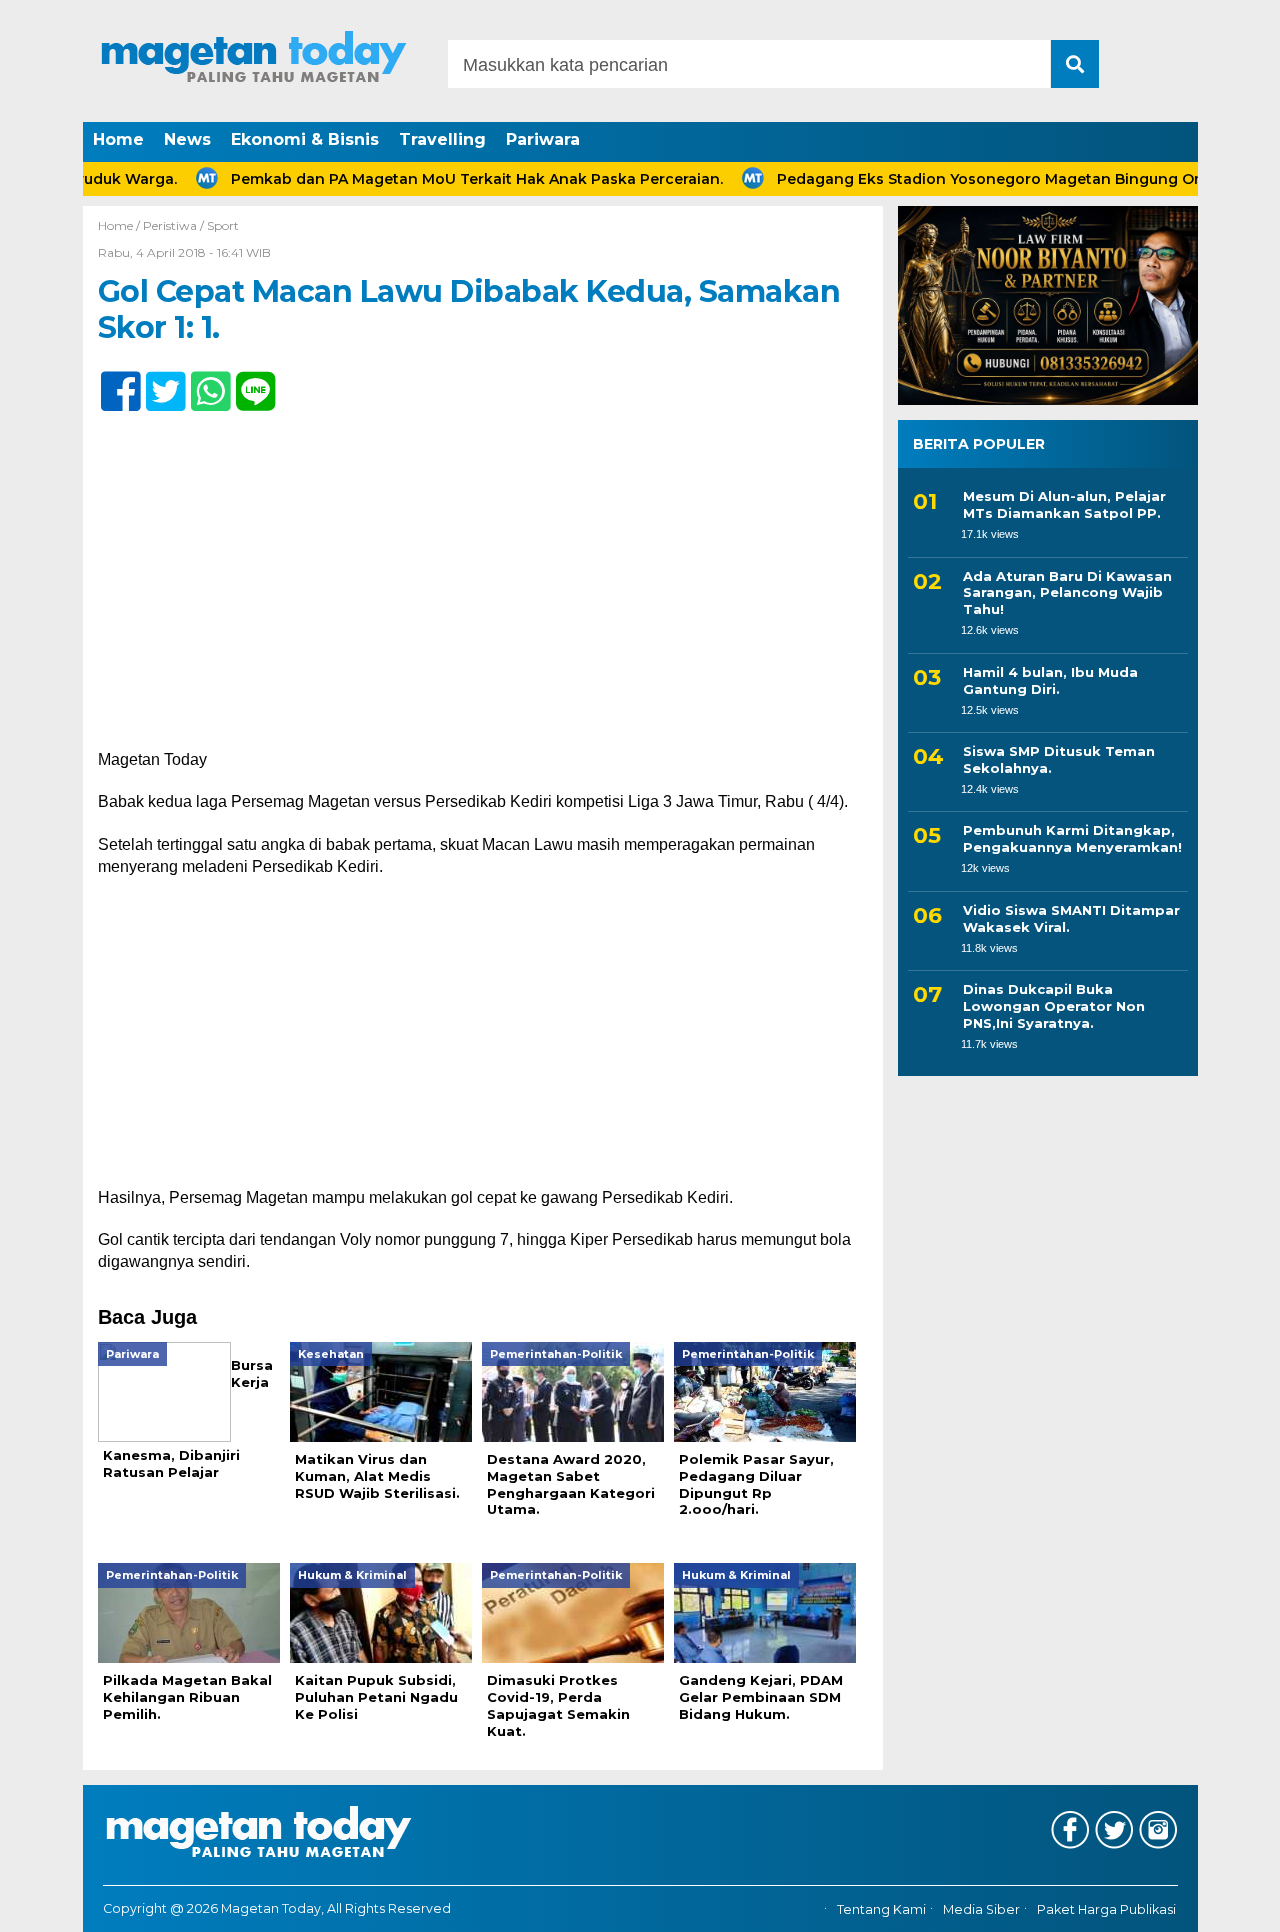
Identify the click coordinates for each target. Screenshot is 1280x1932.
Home (118, 139)
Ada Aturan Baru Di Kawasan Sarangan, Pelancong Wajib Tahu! (1067, 593)
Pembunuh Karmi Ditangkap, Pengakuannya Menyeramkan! (1072, 838)
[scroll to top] (1220, 1903)
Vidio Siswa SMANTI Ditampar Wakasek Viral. (1071, 918)
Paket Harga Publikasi (1106, 1909)
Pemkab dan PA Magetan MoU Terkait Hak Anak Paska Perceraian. (434, 179)
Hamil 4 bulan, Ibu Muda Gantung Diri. (1050, 680)
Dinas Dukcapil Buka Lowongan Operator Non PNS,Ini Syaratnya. (1054, 1006)
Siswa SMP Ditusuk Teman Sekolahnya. (1059, 759)
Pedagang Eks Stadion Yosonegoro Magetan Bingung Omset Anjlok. (988, 179)
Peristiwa (170, 225)
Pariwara (543, 139)
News (187, 139)
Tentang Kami (881, 1909)
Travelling (442, 139)
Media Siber (981, 1909)
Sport (223, 225)
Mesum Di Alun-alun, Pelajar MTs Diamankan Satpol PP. (1064, 504)
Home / (120, 225)
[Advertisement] (483, 601)
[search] (1075, 64)
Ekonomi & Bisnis (305, 139)
